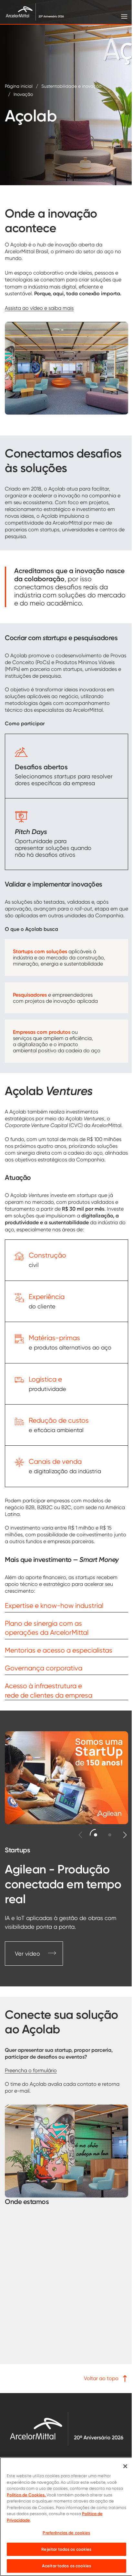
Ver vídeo (27, 1954)
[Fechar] (125, 2466)
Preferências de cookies (66, 2533)
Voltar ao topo (101, 2378)
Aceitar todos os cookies (66, 2566)
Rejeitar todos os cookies (66, 2549)
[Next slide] (125, 1835)
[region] (66, 2517)
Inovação (23, 94)
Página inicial (19, 86)
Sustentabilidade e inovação (71, 86)
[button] (96, 1835)
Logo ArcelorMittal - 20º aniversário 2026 (66, 2429)
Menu (124, 16)
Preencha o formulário (31, 2070)
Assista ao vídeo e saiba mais (39, 308)
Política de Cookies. (27, 2495)
